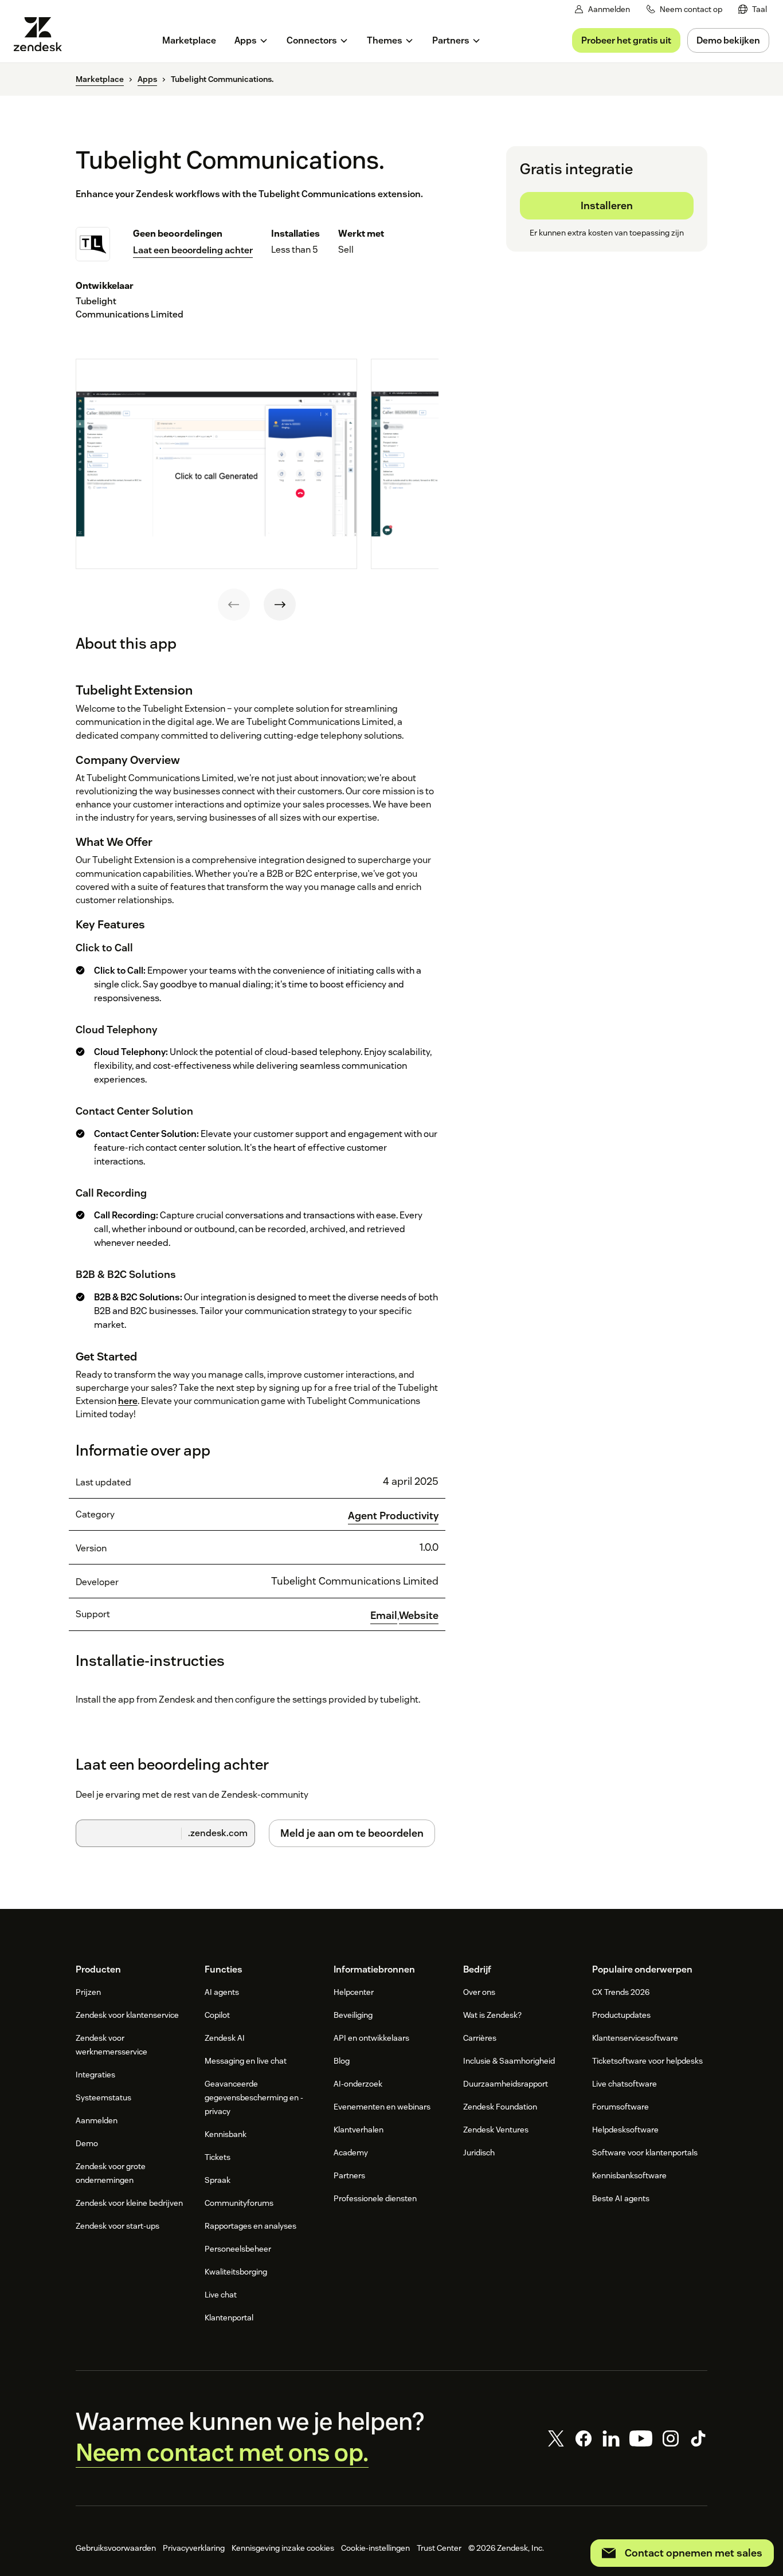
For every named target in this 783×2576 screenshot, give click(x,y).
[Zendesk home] (42, 34)
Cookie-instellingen (375, 2548)
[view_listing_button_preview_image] (216, 464)
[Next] (280, 605)
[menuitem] (753, 9)
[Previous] (234, 605)
